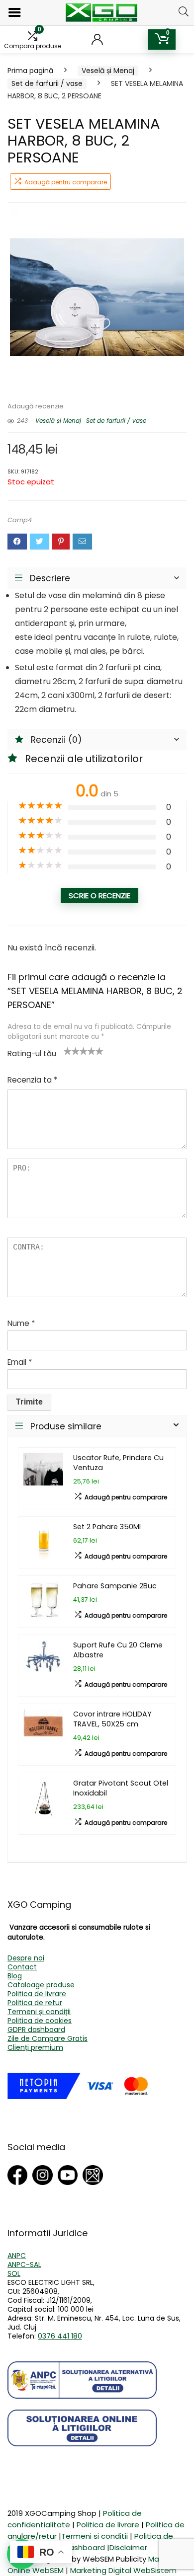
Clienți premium (35, 2047)
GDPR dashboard (36, 2030)
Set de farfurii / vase (47, 83)
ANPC (17, 2256)
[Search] (184, 11)
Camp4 (20, 520)
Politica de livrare (37, 1994)
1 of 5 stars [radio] (68, 1051)
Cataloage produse (41, 1985)
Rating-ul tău (32, 1054)
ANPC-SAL (24, 2264)
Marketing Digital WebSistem (123, 2570)
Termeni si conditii (95, 2536)
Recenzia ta (32, 1080)
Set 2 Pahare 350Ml (107, 1527)
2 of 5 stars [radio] (72, 1051)
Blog (15, 1976)
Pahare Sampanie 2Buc (115, 1586)
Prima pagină (30, 71)
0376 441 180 (60, 2336)
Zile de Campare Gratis (48, 2038)
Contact (22, 1967)
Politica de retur (35, 2003)
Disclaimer (128, 2547)
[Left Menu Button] (15, 13)
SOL (14, 2273)
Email (20, 1362)
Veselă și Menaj (108, 71)
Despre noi (26, 1958)
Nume (21, 1323)
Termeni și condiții (39, 2012)
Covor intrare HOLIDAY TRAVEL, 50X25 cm (112, 1719)
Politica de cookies (40, 2021)
